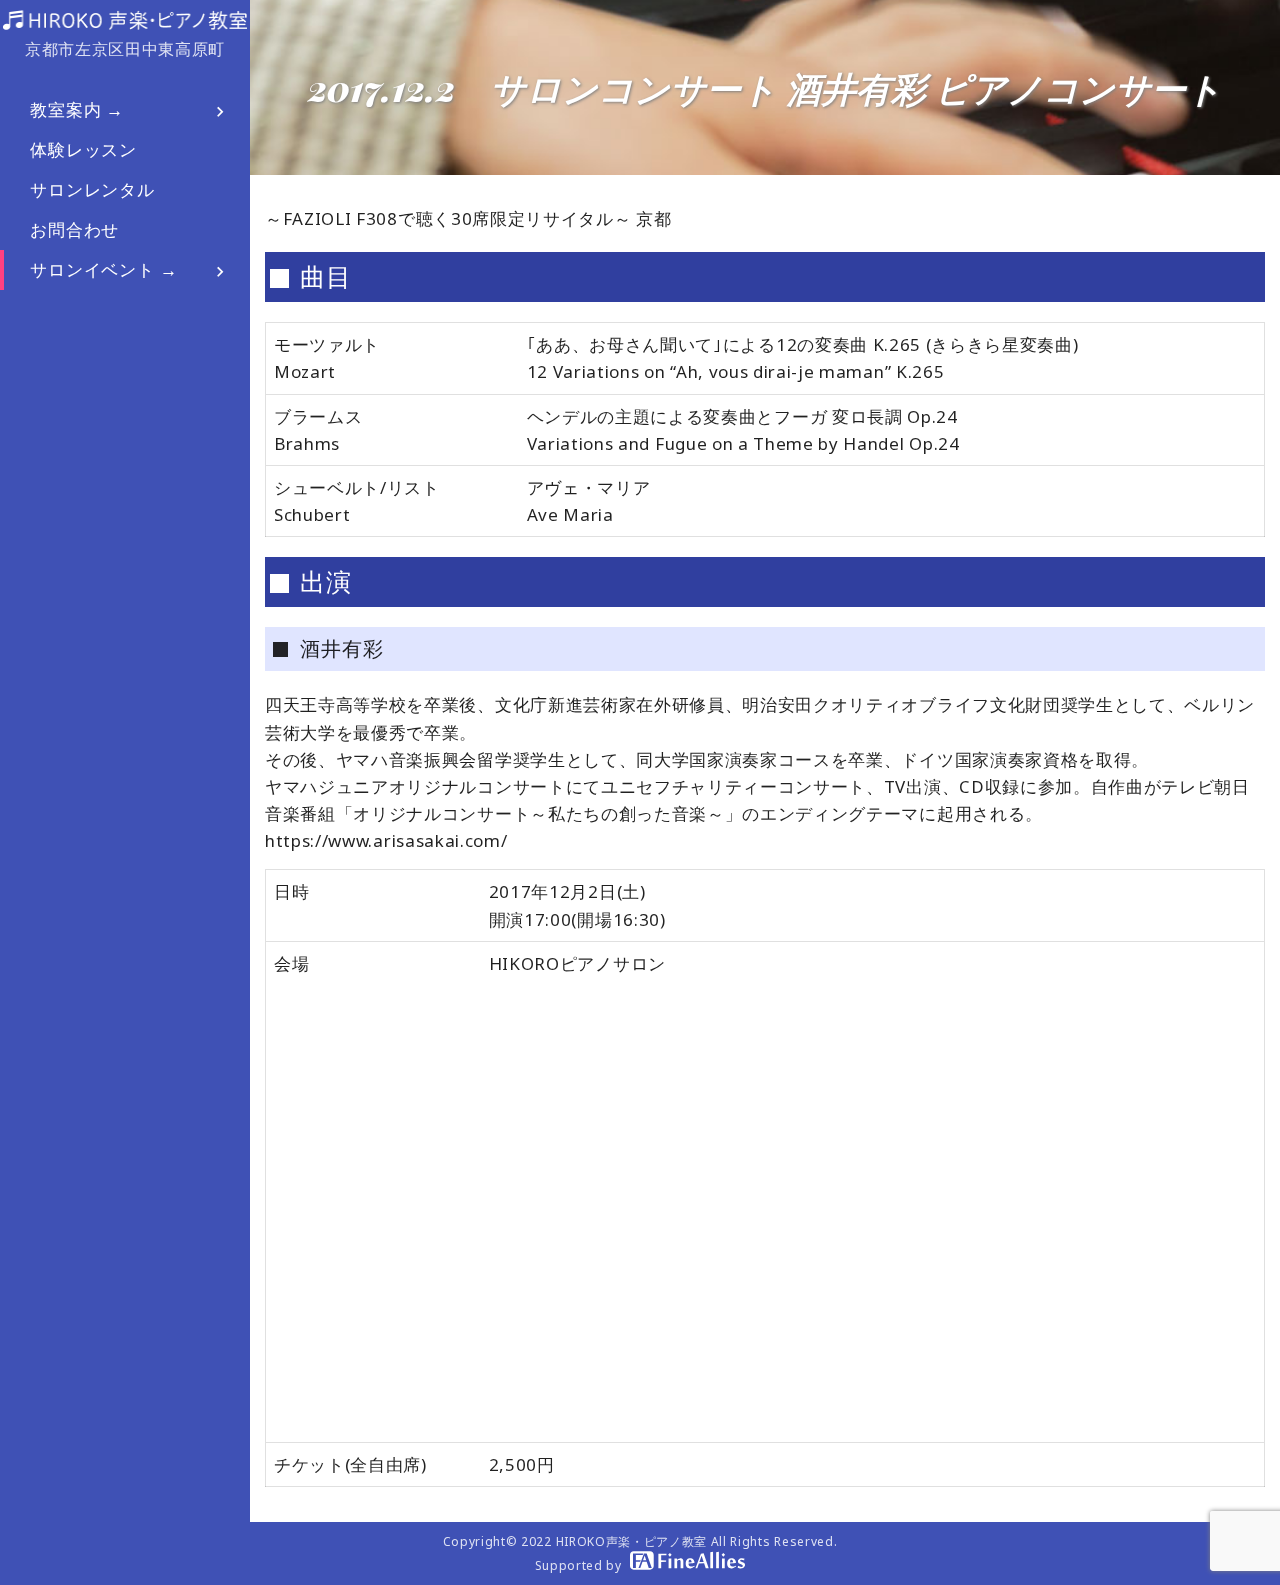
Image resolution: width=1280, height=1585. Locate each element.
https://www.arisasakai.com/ (386, 840)
